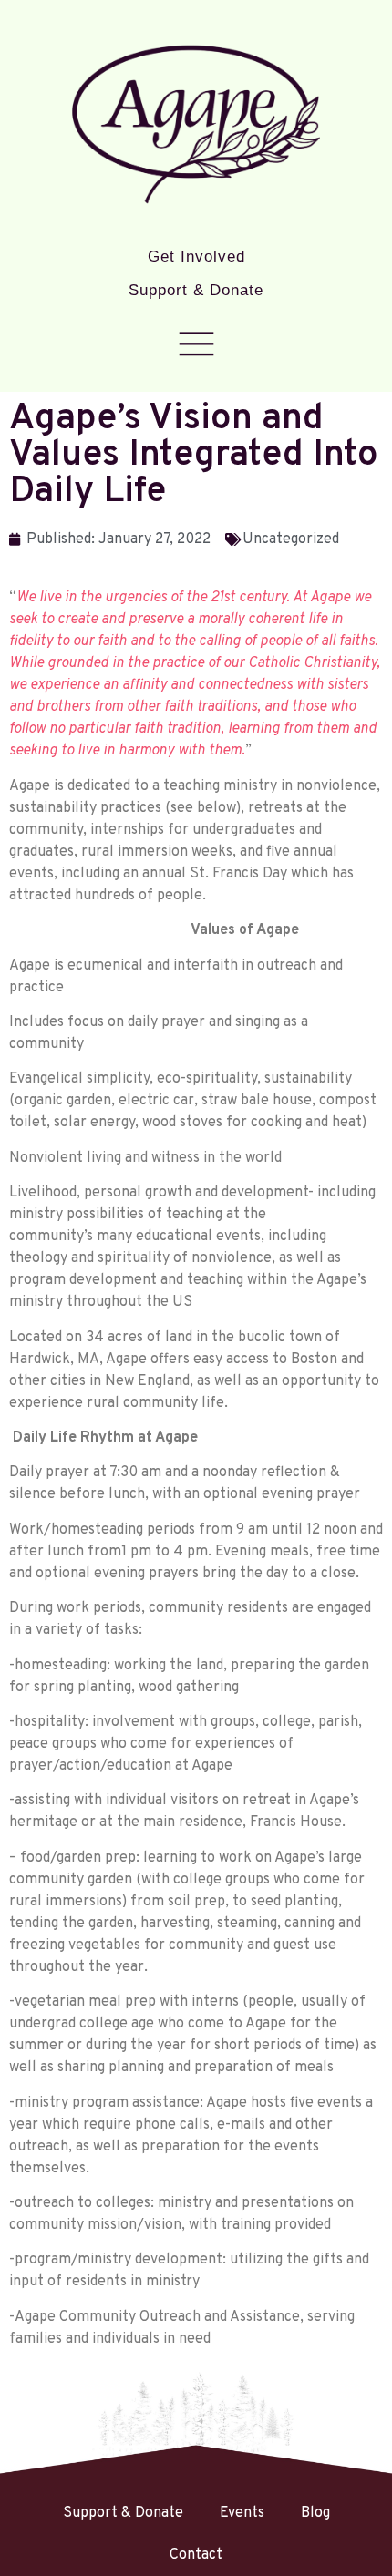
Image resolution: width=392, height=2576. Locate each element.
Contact (196, 2555)
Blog (315, 2513)
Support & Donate (196, 290)
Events (242, 2513)
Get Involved (196, 256)
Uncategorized (291, 539)
